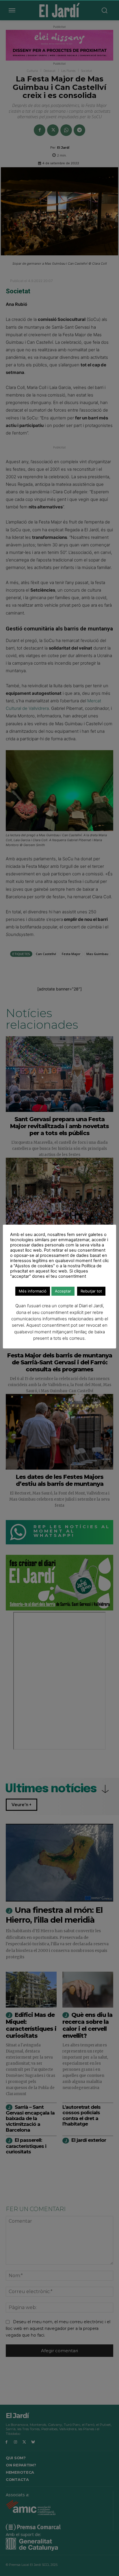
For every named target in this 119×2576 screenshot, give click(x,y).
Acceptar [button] (63, 1291)
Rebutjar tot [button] (91, 1291)
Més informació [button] (33, 1291)
